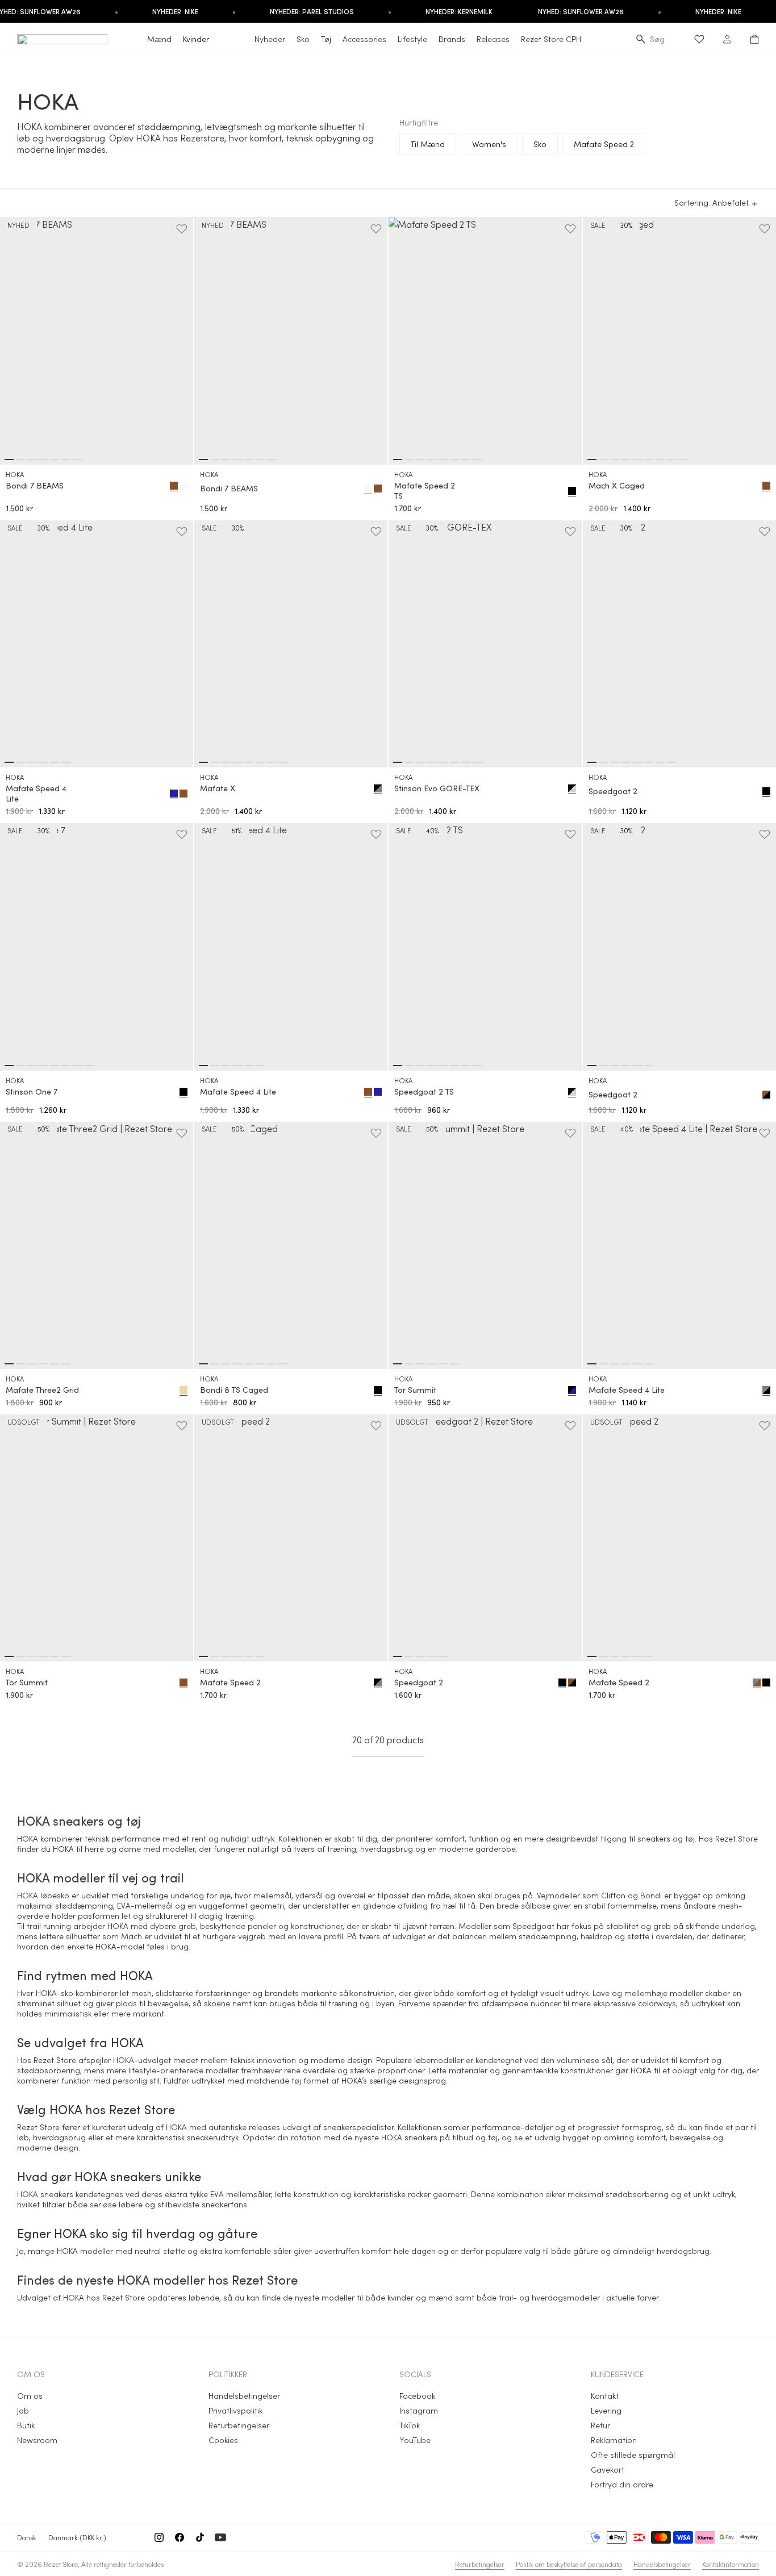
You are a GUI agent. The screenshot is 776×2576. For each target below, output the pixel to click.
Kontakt (605, 2396)
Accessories (364, 39)
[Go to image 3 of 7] (32, 460)
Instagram (419, 2410)
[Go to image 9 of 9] (683, 460)
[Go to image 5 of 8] (443, 460)
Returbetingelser (239, 2425)
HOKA (15, 474)
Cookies (223, 2440)
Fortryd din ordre (622, 2484)
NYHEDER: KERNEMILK (459, 11)
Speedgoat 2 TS (424, 1092)
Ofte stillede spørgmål (633, 2455)
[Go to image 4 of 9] (626, 460)
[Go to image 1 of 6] (9, 762)
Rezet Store (61, 2564)
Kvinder (196, 39)
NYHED (18, 225)
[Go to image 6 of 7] (66, 460)
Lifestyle (412, 39)
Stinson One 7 (32, 1092)
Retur (600, 2425)
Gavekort (608, 2469)
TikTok (410, 2425)
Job (23, 2410)
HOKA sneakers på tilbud (427, 2137)
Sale (598, 225)
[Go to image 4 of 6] (43, 762)
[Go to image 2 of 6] (20, 762)
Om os (30, 2396)
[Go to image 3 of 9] (615, 460)
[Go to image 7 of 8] (466, 460)
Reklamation (614, 2440)
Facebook (417, 2396)
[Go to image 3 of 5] (420, 1656)
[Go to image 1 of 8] (398, 460)
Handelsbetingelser (244, 2396)
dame (130, 1849)
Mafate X (218, 788)
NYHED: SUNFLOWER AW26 (581, 11)
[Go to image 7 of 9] (660, 460)
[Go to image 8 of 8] (477, 460)
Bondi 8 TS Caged (234, 1390)
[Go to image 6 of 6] (66, 762)
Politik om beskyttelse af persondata (569, 2564)
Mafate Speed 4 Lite (36, 794)
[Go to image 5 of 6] (55, 762)
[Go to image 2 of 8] (409, 460)
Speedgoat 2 (613, 791)
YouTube (415, 2440)
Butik (26, 2425)
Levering (606, 2410)
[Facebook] (180, 2537)
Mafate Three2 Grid (42, 1390)
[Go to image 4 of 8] (432, 460)
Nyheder (270, 39)
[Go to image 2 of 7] (20, 460)
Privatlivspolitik (235, 2410)
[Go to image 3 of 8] (420, 460)
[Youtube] (220, 2537)
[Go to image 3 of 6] (32, 762)
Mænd (159, 39)
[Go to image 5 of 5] (443, 1656)
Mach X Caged (617, 486)
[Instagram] (159, 2537)
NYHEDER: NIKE (175, 11)
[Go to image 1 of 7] (9, 460)
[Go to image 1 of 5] (398, 1656)
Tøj (326, 39)
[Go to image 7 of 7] (77, 460)
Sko (303, 39)
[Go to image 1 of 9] (592, 460)
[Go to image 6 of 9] (649, 460)
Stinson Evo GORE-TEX (437, 788)
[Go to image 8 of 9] (671, 460)
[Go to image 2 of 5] (409, 1656)
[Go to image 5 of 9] (637, 460)
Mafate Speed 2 (230, 1682)
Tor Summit (415, 1390)
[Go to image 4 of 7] (43, 460)
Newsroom (37, 2440)
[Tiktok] (200, 2537)
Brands (452, 39)
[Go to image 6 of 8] (454, 460)
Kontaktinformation (731, 2564)
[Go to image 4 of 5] (432, 1656)
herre (94, 1849)
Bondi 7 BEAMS (35, 486)
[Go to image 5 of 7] (55, 460)
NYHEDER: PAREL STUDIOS (312, 11)
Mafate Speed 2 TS (425, 491)
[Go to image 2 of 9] (603, 460)
